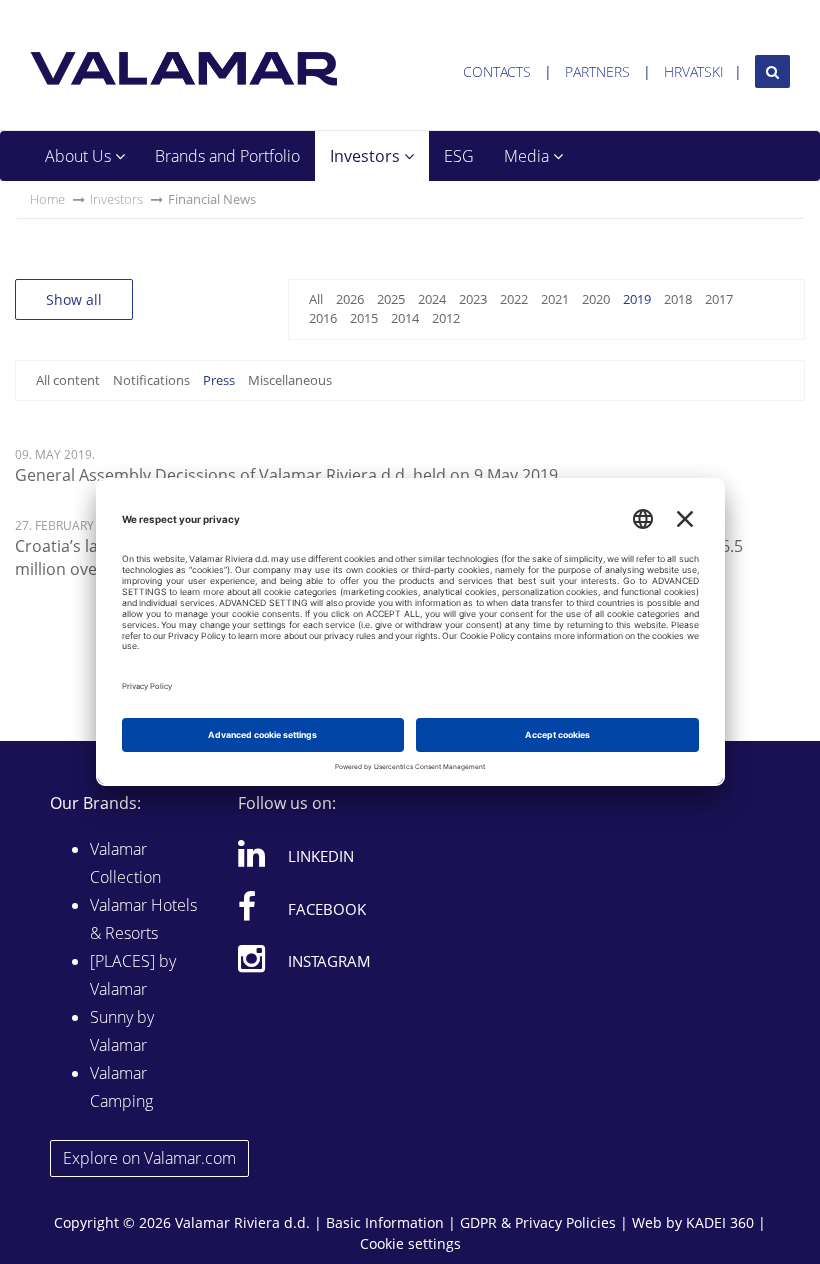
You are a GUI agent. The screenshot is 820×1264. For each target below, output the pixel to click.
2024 (432, 299)
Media (528, 156)
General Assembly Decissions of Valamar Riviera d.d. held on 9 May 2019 (286, 475)
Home (47, 199)
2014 (405, 318)
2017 (719, 299)
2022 (514, 299)
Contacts (497, 71)
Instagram (329, 961)
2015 (364, 318)
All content (68, 380)
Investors (367, 156)
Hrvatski (694, 71)
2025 (391, 299)
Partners (597, 71)
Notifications (151, 380)
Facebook (327, 909)
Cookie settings (410, 1243)
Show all (74, 299)
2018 (678, 299)
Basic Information (385, 1222)
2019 (637, 299)
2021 (555, 299)
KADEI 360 (720, 1222)
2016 (323, 318)
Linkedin (321, 856)
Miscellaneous (290, 380)
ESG (459, 156)
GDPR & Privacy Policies (538, 1222)
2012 (446, 318)
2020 (596, 299)
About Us (80, 156)
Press (219, 380)
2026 (350, 299)
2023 (473, 299)
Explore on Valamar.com (149, 1158)
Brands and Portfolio (227, 156)
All (316, 299)
